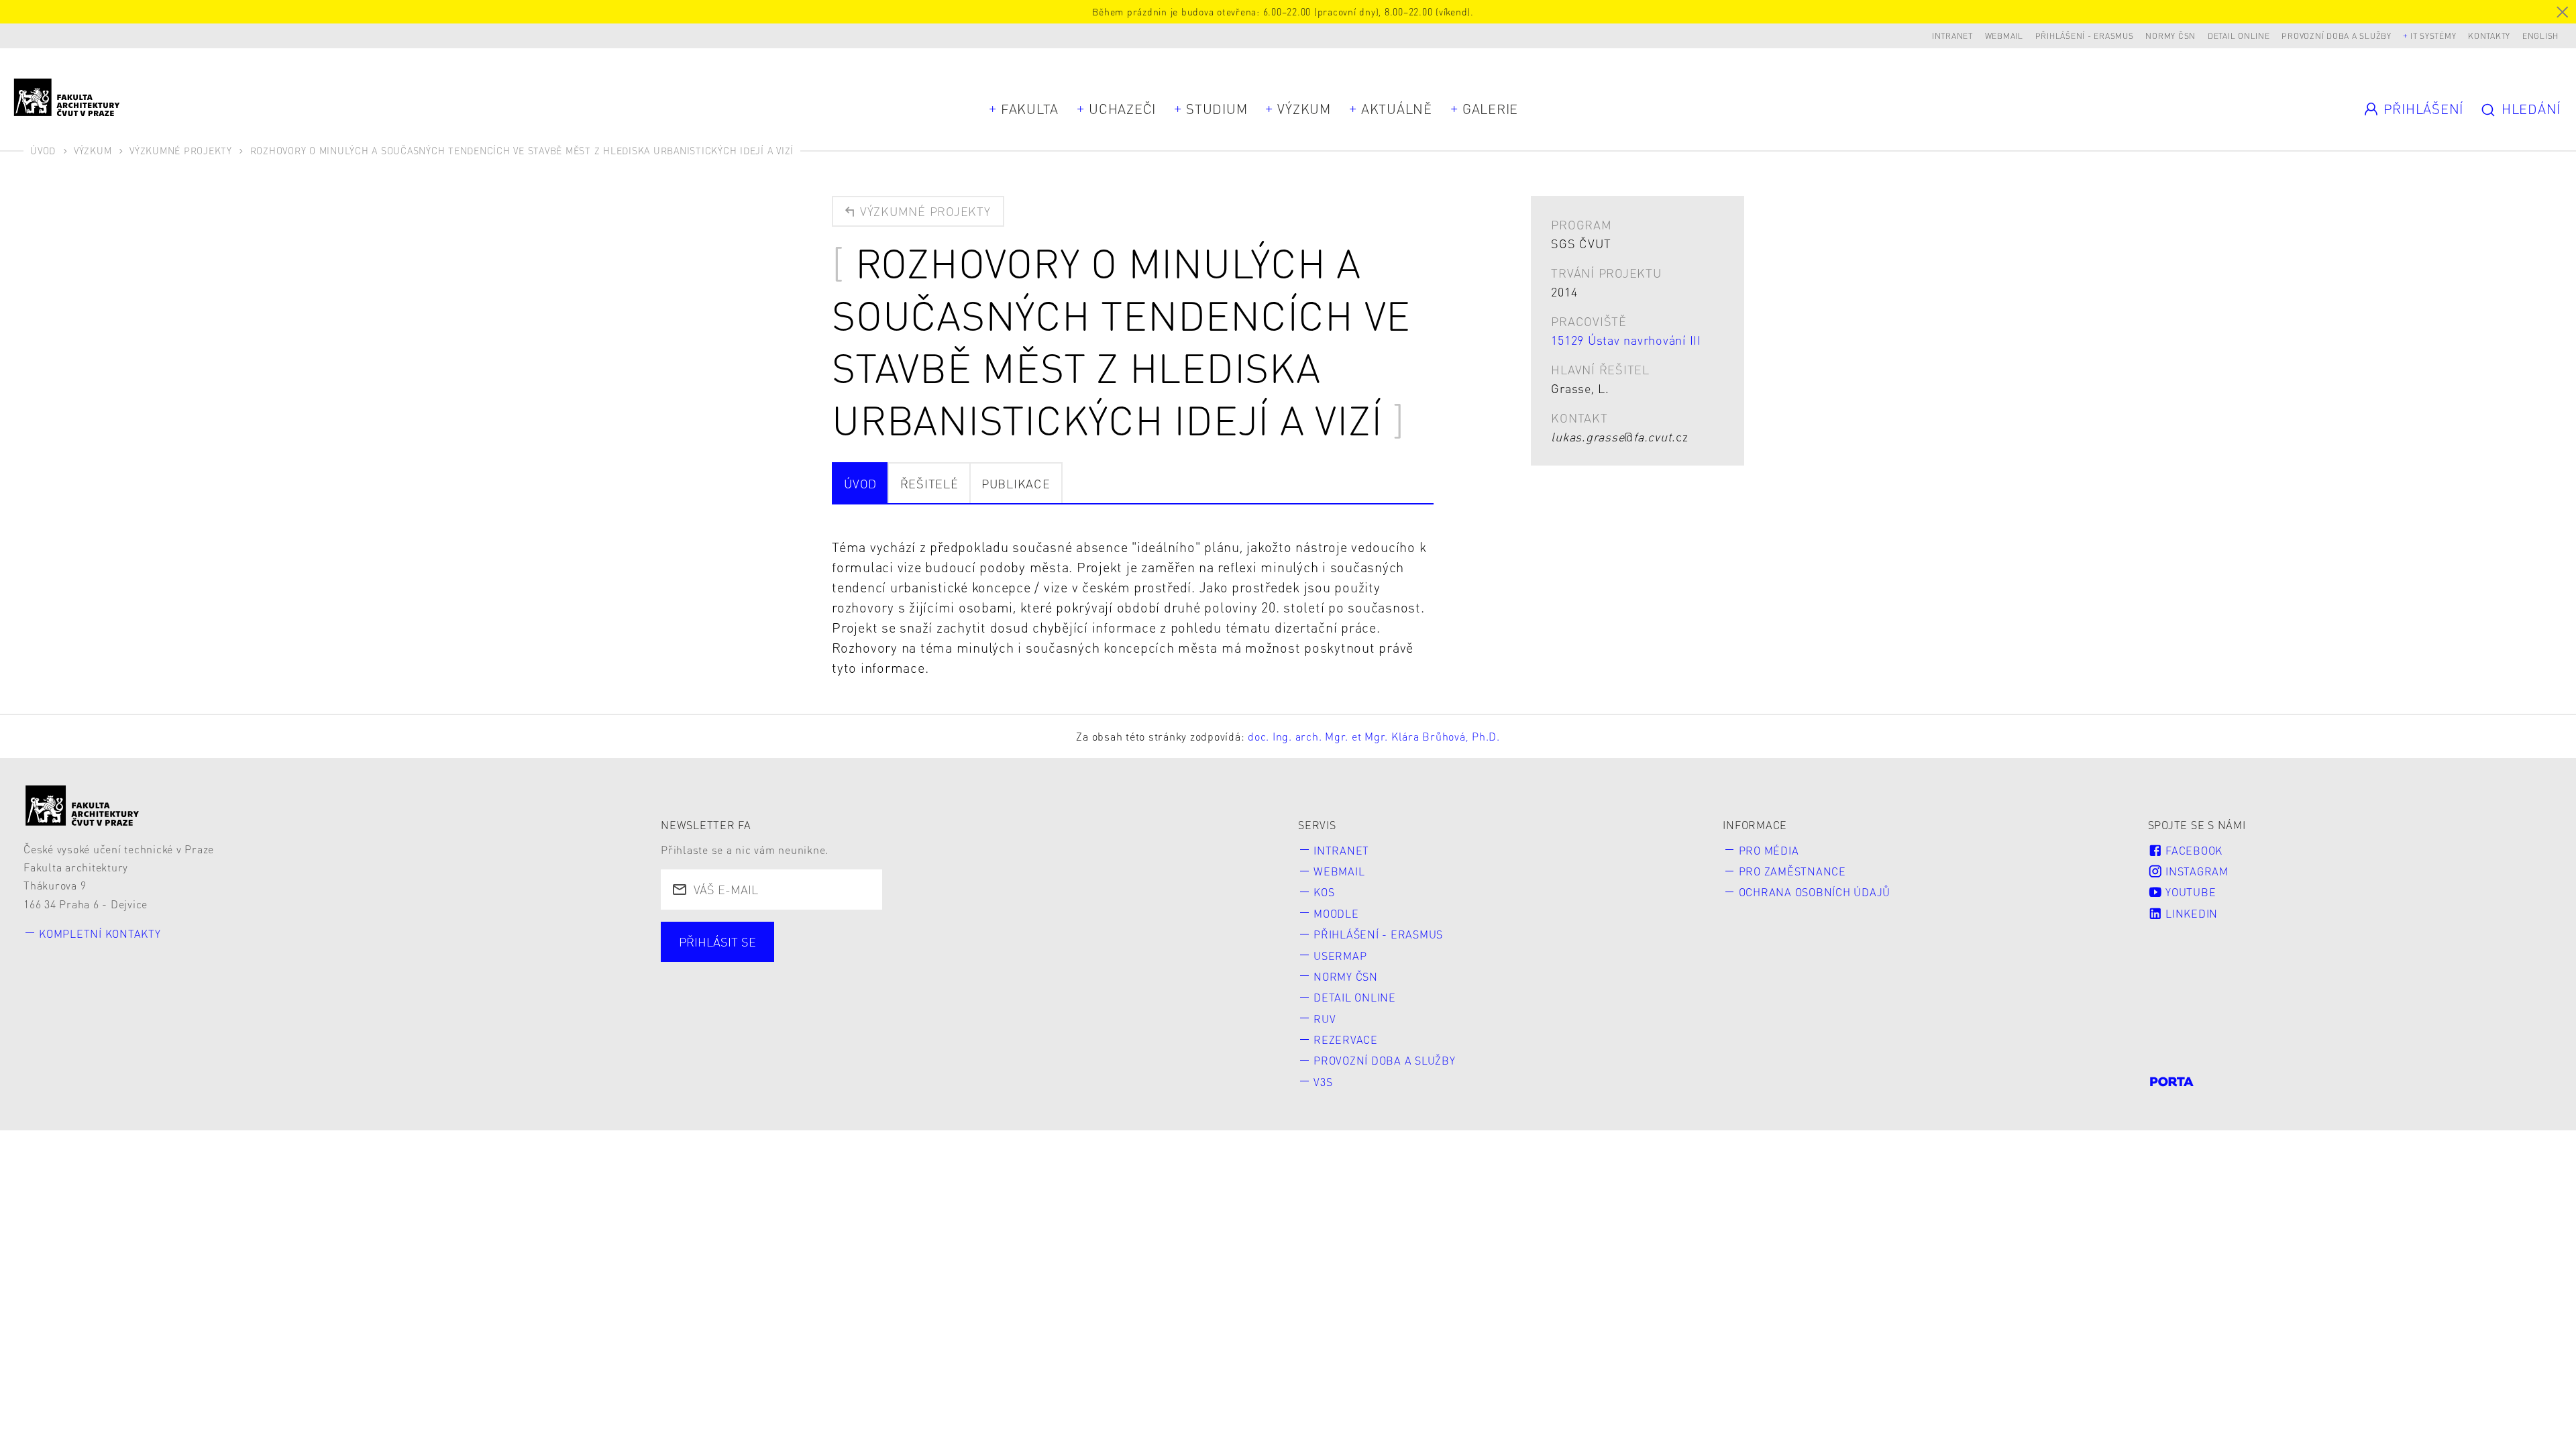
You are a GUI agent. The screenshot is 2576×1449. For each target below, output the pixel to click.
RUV (1325, 1019)
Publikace (1016, 483)
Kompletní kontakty (100, 933)
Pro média (1769, 850)
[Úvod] (83, 805)
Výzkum (1304, 109)
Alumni (899, 958)
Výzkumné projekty (181, 150)
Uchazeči (1122, 109)
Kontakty (2489, 36)
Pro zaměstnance (1792, 871)
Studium (1217, 109)
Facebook (2192, 850)
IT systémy (2433, 36)
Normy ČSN (2170, 36)
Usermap (1340, 956)
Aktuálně (1397, 109)
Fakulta (1030, 109)
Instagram (2195, 871)
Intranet (1952, 36)
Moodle (1336, 913)
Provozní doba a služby (2337, 36)
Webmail (2004, 36)
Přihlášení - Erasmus (2085, 36)
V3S (1323, 1082)
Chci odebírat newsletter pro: (767, 934)
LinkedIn (2190, 913)
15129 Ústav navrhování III (1626, 340)
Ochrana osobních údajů (1815, 892)
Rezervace (1346, 1039)
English (2540, 36)
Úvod (43, 150)
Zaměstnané (806, 958)
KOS (1324, 892)
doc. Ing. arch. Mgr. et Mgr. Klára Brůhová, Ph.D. (1374, 736)
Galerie (1490, 109)
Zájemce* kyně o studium (1122, 958)
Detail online (2239, 36)
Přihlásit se (717, 942)
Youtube (2189, 892)
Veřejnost (984, 958)
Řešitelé (929, 483)
